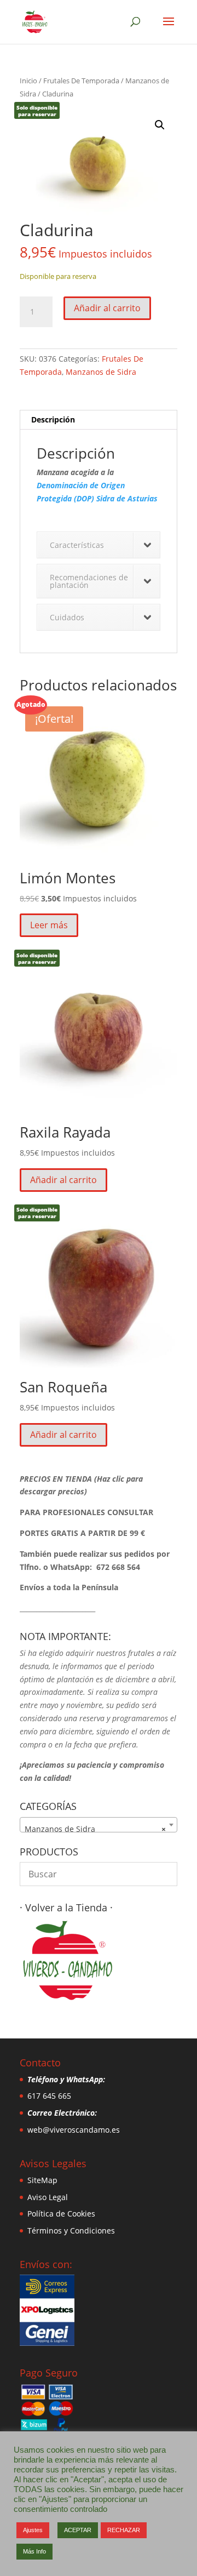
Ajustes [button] (33, 2530)
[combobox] (99, 1825)
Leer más (49, 925)
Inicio (28, 81)
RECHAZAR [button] (124, 2530)
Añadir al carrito (107, 308)
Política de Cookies (61, 2214)
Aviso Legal (48, 2197)
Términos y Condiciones (71, 2231)
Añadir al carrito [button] (63, 1180)
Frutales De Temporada (81, 81)
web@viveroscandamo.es (74, 2130)
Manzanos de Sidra (101, 372)
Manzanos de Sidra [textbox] (95, 1829)
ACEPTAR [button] (78, 2530)
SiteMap (42, 2180)
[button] (160, 125)
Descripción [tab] (53, 419)
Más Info (34, 2551)
